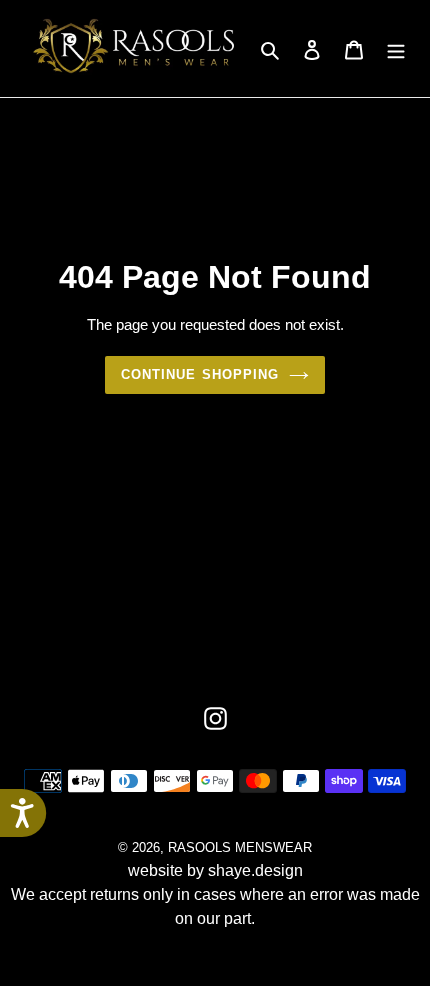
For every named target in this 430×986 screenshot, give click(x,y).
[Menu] (396, 49)
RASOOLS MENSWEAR (240, 847)
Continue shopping (200, 374)
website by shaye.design (215, 870)
